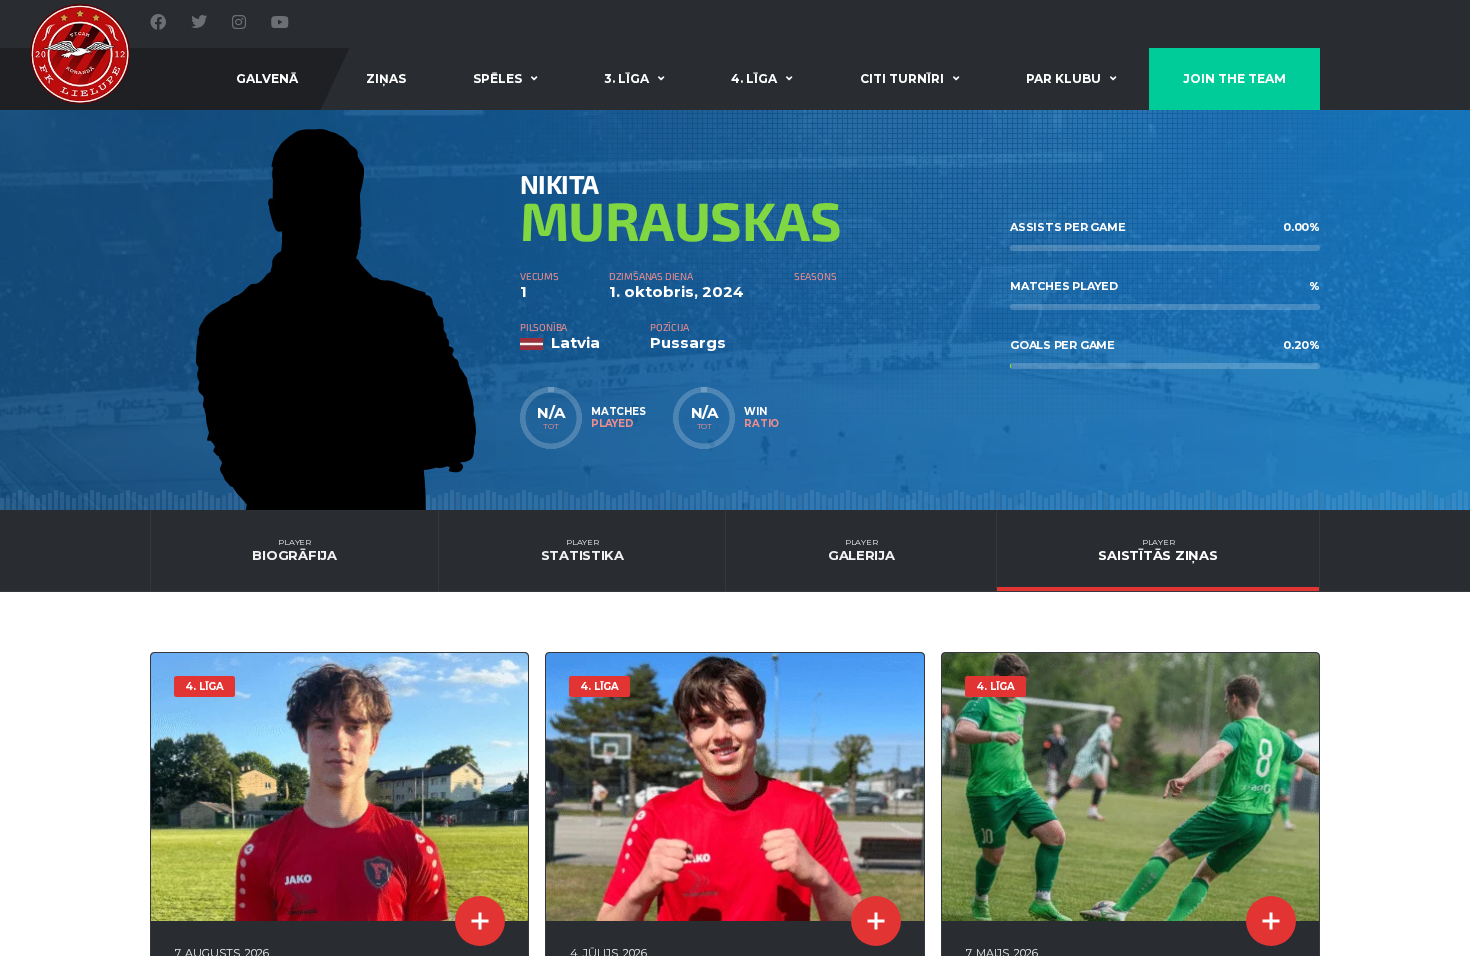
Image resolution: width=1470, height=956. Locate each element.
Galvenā (267, 78)
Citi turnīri (902, 78)
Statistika (582, 550)
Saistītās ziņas (1157, 550)
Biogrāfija (294, 550)
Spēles (497, 78)
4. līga (754, 78)
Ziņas (386, 78)
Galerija (861, 550)
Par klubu (1063, 78)
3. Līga (626, 78)
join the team (1234, 78)
